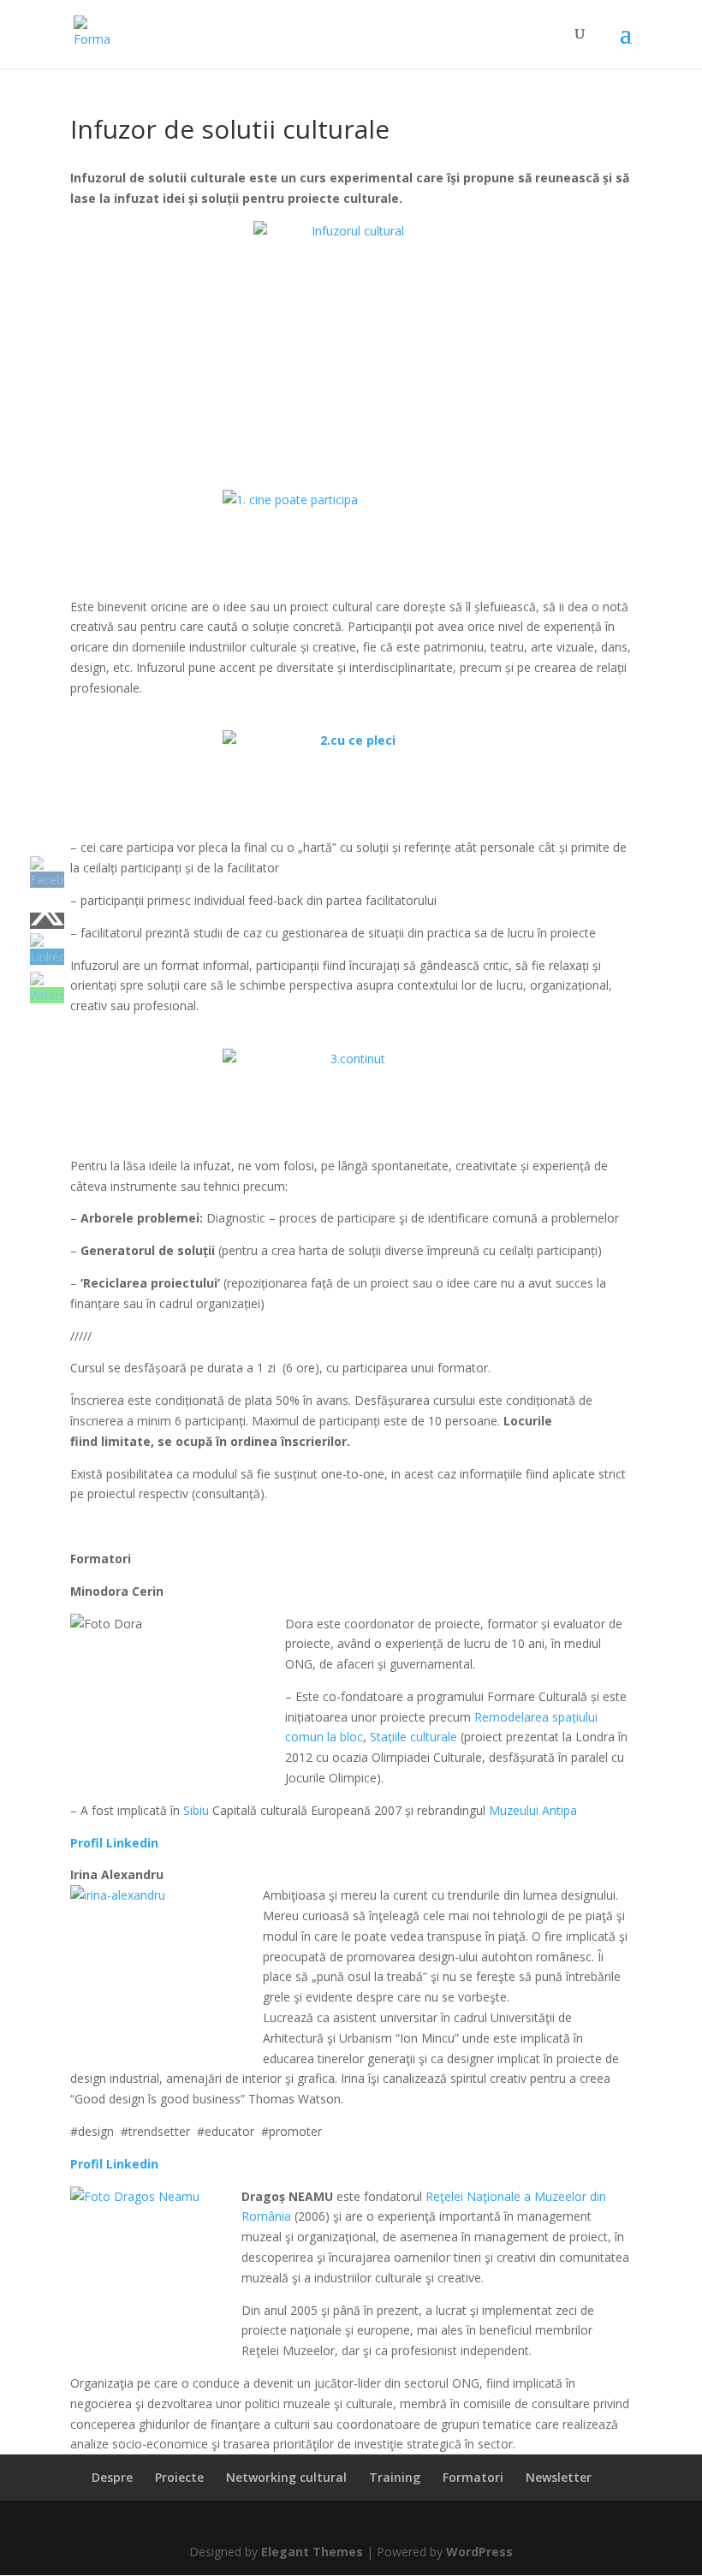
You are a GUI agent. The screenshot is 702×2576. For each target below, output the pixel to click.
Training (395, 2477)
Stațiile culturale (413, 1737)
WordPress (479, 2552)
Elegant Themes (312, 2552)
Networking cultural (286, 2477)
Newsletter (559, 2477)
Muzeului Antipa (533, 1810)
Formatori (473, 2477)
